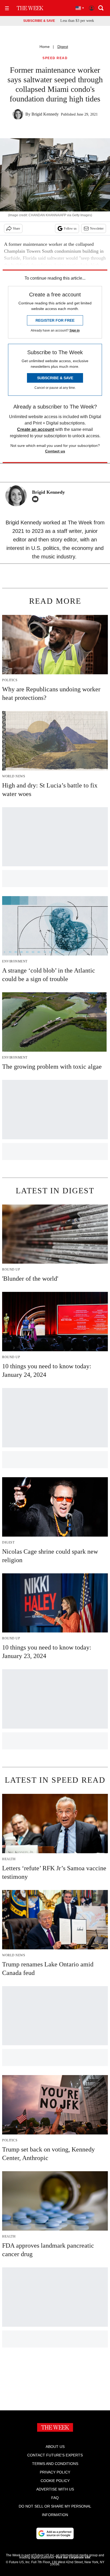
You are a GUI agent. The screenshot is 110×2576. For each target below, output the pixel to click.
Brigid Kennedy (45, 114)
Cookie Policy (55, 2481)
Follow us (70, 228)
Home (45, 47)
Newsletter (97, 228)
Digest (63, 47)
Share (16, 228)
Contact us (55, 451)
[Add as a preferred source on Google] (55, 2533)
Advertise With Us (55, 2489)
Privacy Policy (55, 2472)
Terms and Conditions (55, 2464)
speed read (55, 58)
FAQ (55, 2498)
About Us (55, 2447)
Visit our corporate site (73, 2557)
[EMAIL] (37, 499)
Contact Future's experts (55, 2455)
